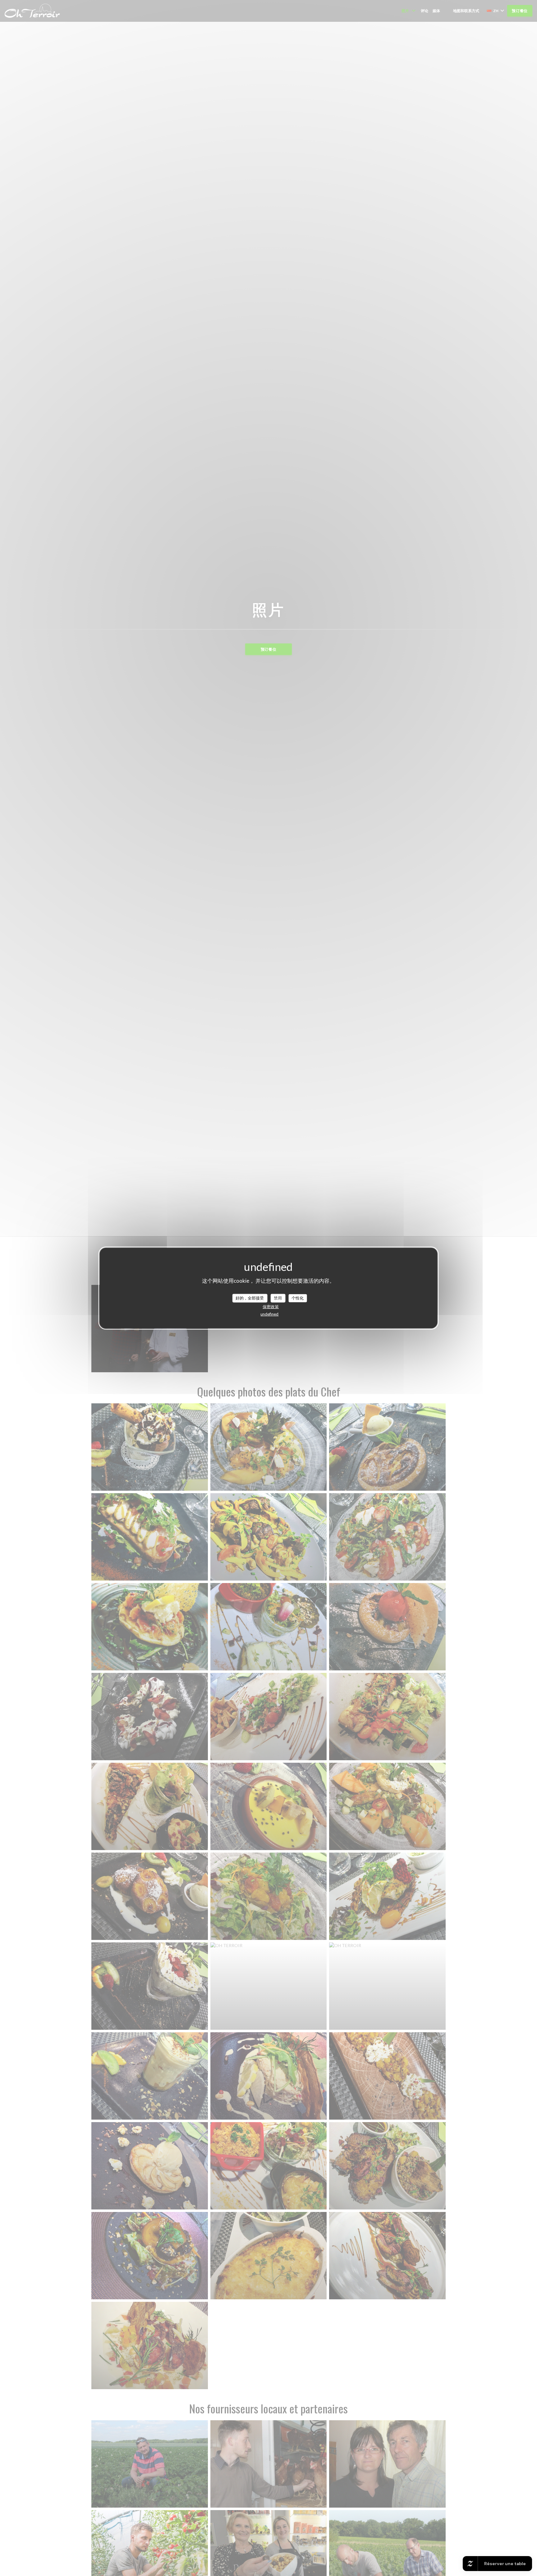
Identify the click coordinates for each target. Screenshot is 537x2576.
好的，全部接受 (250, 1298)
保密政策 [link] (271, 1306)
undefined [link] (269, 1314)
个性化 (298, 1298)
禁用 (278, 1298)
